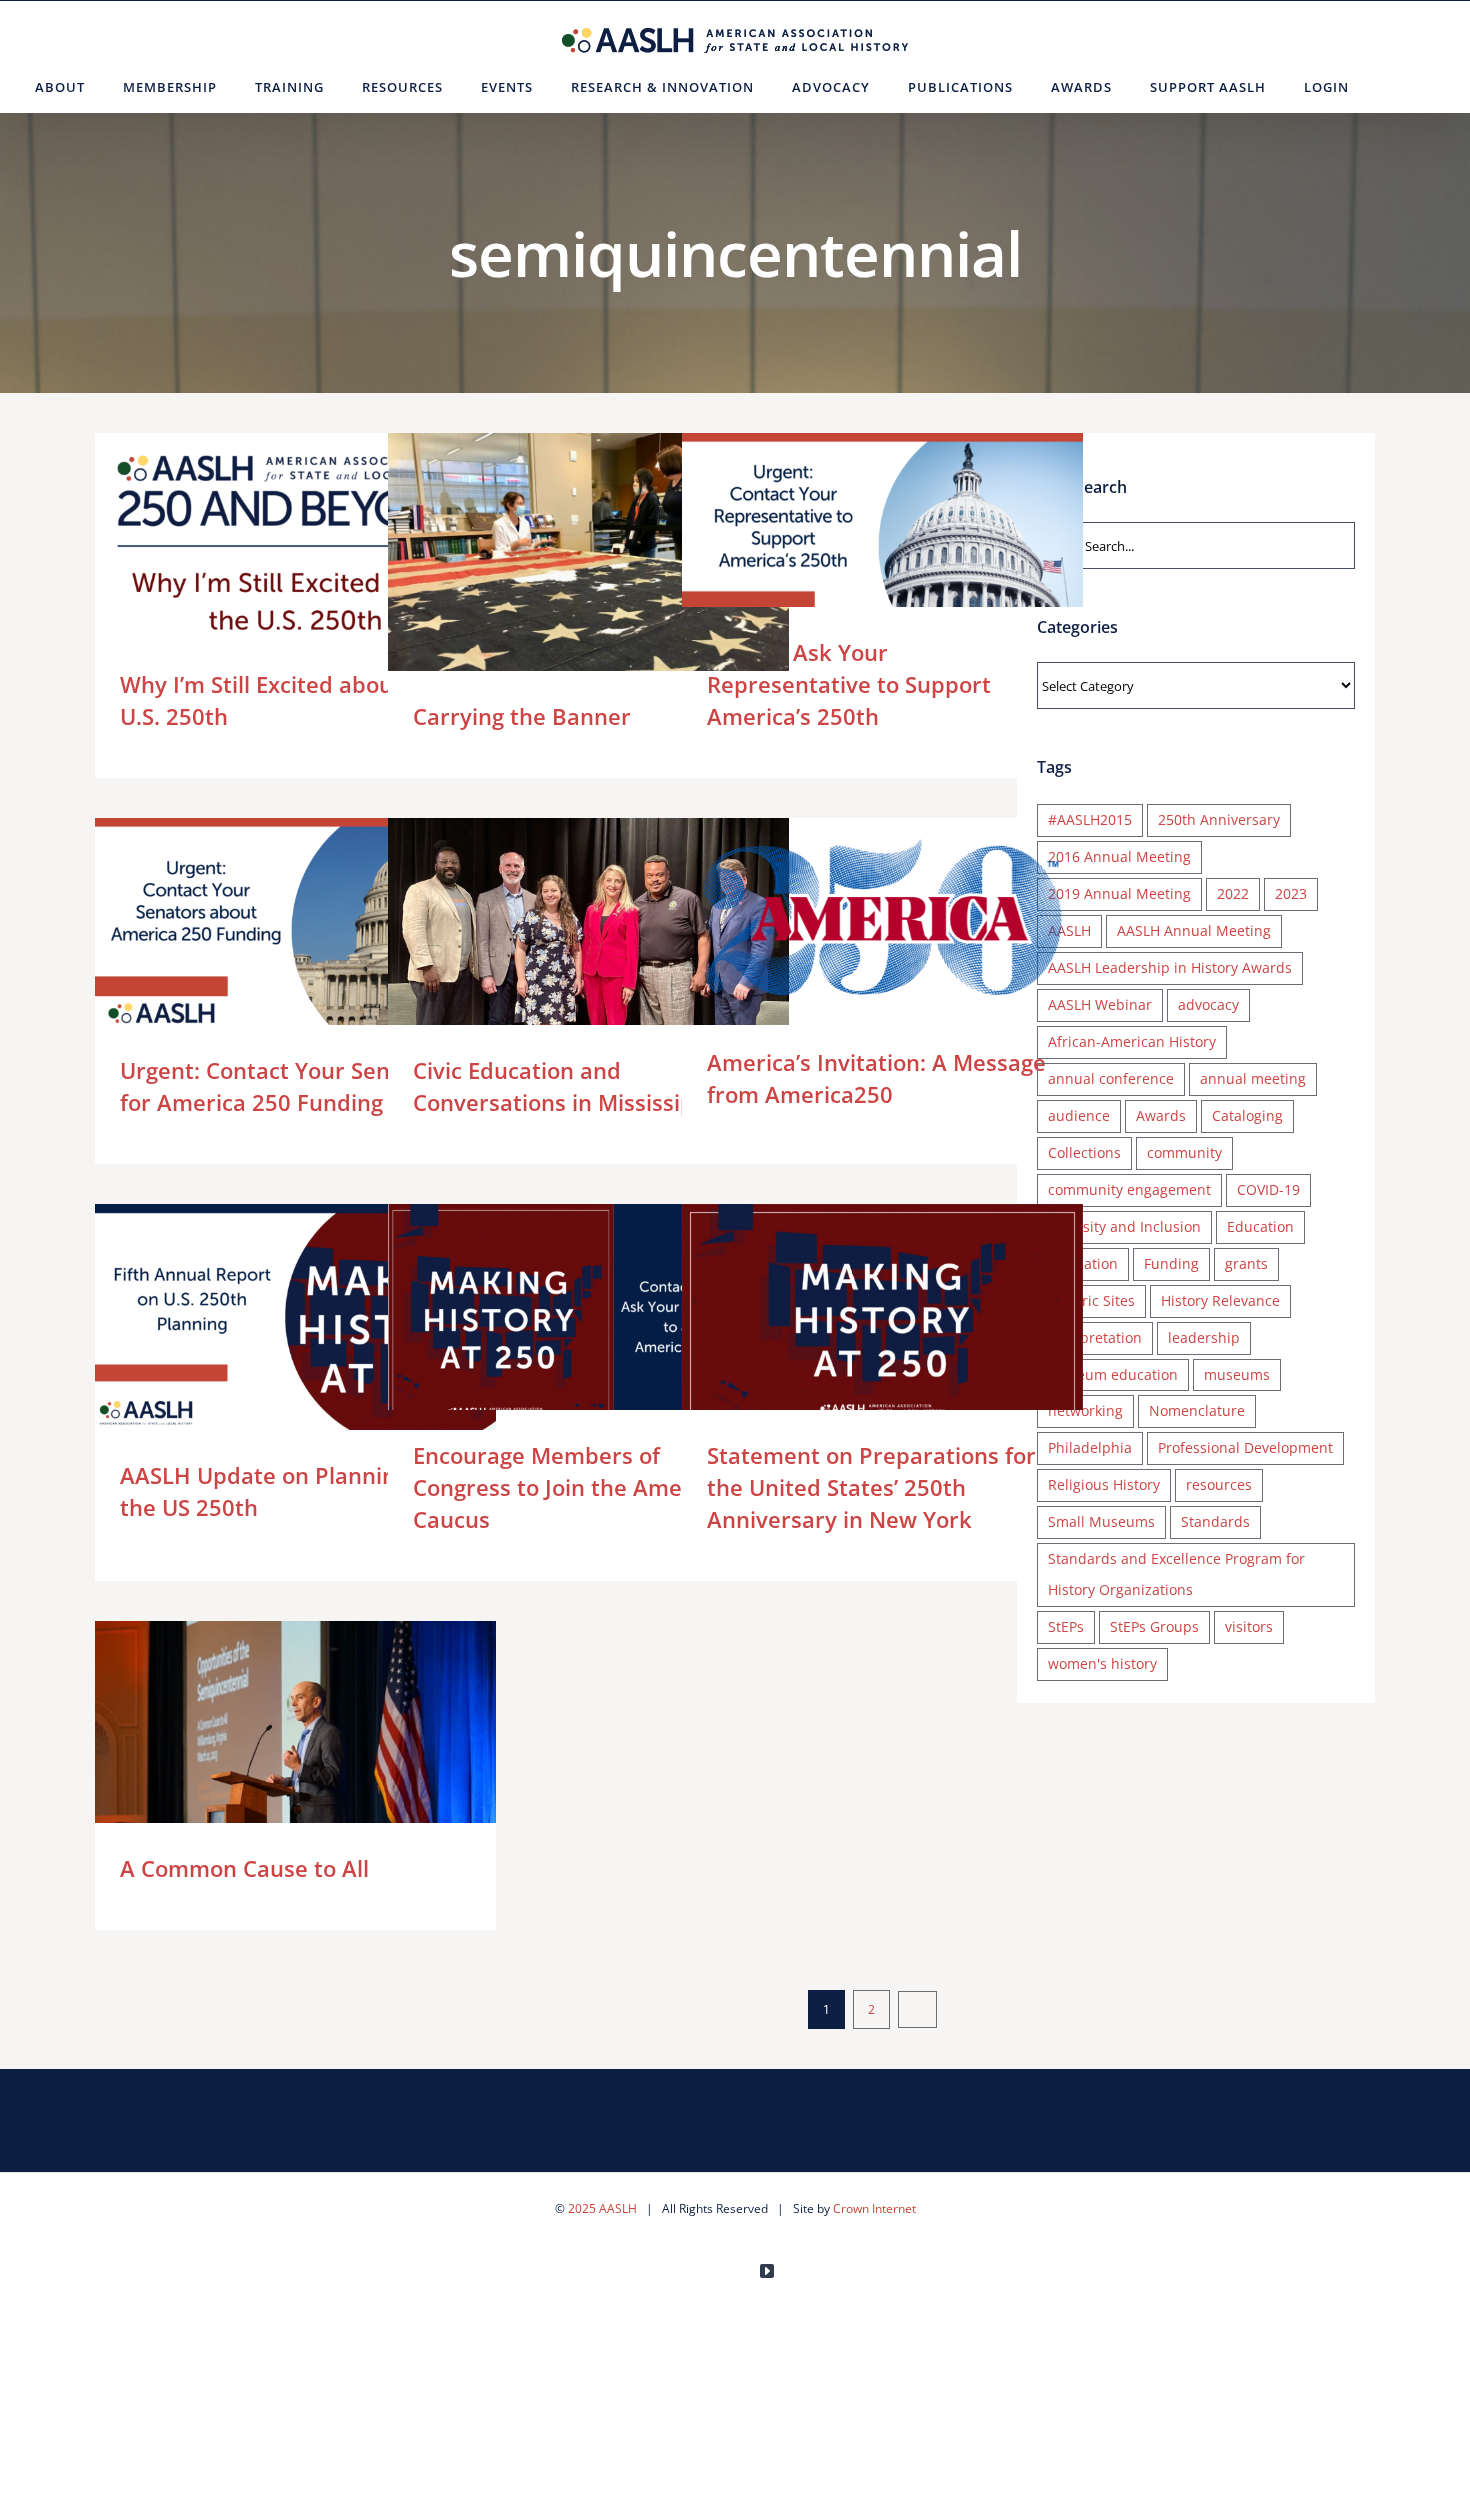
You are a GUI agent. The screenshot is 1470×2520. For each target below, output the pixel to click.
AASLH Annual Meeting (1194, 930)
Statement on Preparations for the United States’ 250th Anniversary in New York (853, 1316)
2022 (1233, 893)
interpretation (1095, 1337)
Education (1260, 1226)
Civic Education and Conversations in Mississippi (559, 924)
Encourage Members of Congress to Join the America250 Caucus (559, 1316)
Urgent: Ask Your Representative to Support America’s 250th (853, 545)
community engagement (1129, 1189)
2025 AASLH (602, 2208)
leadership (1204, 1337)
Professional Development (1245, 1447)
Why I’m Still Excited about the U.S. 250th (266, 545)
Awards (1161, 1115)
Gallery (324, 545)
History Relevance (1220, 1300)
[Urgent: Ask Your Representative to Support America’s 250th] (882, 546)
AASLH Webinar (1100, 1004)
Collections (1084, 1152)
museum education (1113, 1374)
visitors (1249, 1626)
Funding (1171, 1263)
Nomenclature (1197, 1410)
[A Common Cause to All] (295, 1754)
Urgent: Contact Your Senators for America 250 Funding (266, 930)
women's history (1102, 1663)
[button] (1392, 87)
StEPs (1066, 1626)
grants (1246, 1263)
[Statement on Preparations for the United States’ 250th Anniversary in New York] (882, 1317)
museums (1237, 1374)
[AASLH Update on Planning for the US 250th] (295, 1317)
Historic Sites (1091, 1300)
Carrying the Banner (559, 583)
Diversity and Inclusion (1124, 1226)
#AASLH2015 (1090, 819)
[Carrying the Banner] (588, 583)
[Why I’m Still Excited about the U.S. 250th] (295, 546)
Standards (1215, 1521)
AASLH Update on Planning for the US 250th (266, 1316)
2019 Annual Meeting (1119, 893)
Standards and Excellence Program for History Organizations (1176, 1574)
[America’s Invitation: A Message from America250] (882, 917)
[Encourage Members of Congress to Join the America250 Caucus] (588, 1317)
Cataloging (1247, 1115)
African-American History (1132, 1041)
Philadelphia (1090, 1447)
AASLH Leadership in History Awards (1170, 967)
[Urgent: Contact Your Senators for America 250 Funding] (295, 931)
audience (1079, 1115)
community (1184, 1152)
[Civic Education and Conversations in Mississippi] (588, 924)
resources (1219, 1484)
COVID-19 (1268, 1189)
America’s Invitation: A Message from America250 (853, 917)
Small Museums (1101, 1521)
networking (1085, 1410)
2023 (1291, 893)
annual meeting (1253, 1078)
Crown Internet (874, 2208)
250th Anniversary (1219, 819)
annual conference (1111, 1078)
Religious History (1104, 1484)
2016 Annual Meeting (1119, 856)
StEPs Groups (1154, 1626)
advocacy (1208, 1004)
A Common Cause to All (266, 1754)
